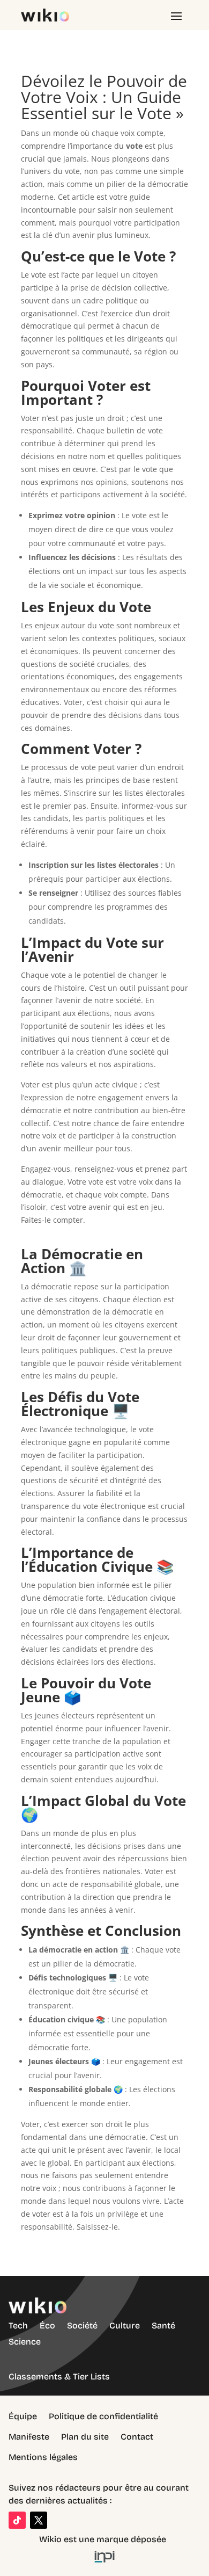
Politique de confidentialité (103, 2416)
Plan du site (85, 2437)
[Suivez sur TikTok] (17, 2520)
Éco (47, 2325)
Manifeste (29, 2437)
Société (82, 2325)
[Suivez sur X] (39, 2520)
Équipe (23, 2416)
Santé (163, 2325)
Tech (18, 2325)
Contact (137, 2437)
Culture (125, 2325)
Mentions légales (43, 2457)
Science (25, 2342)
